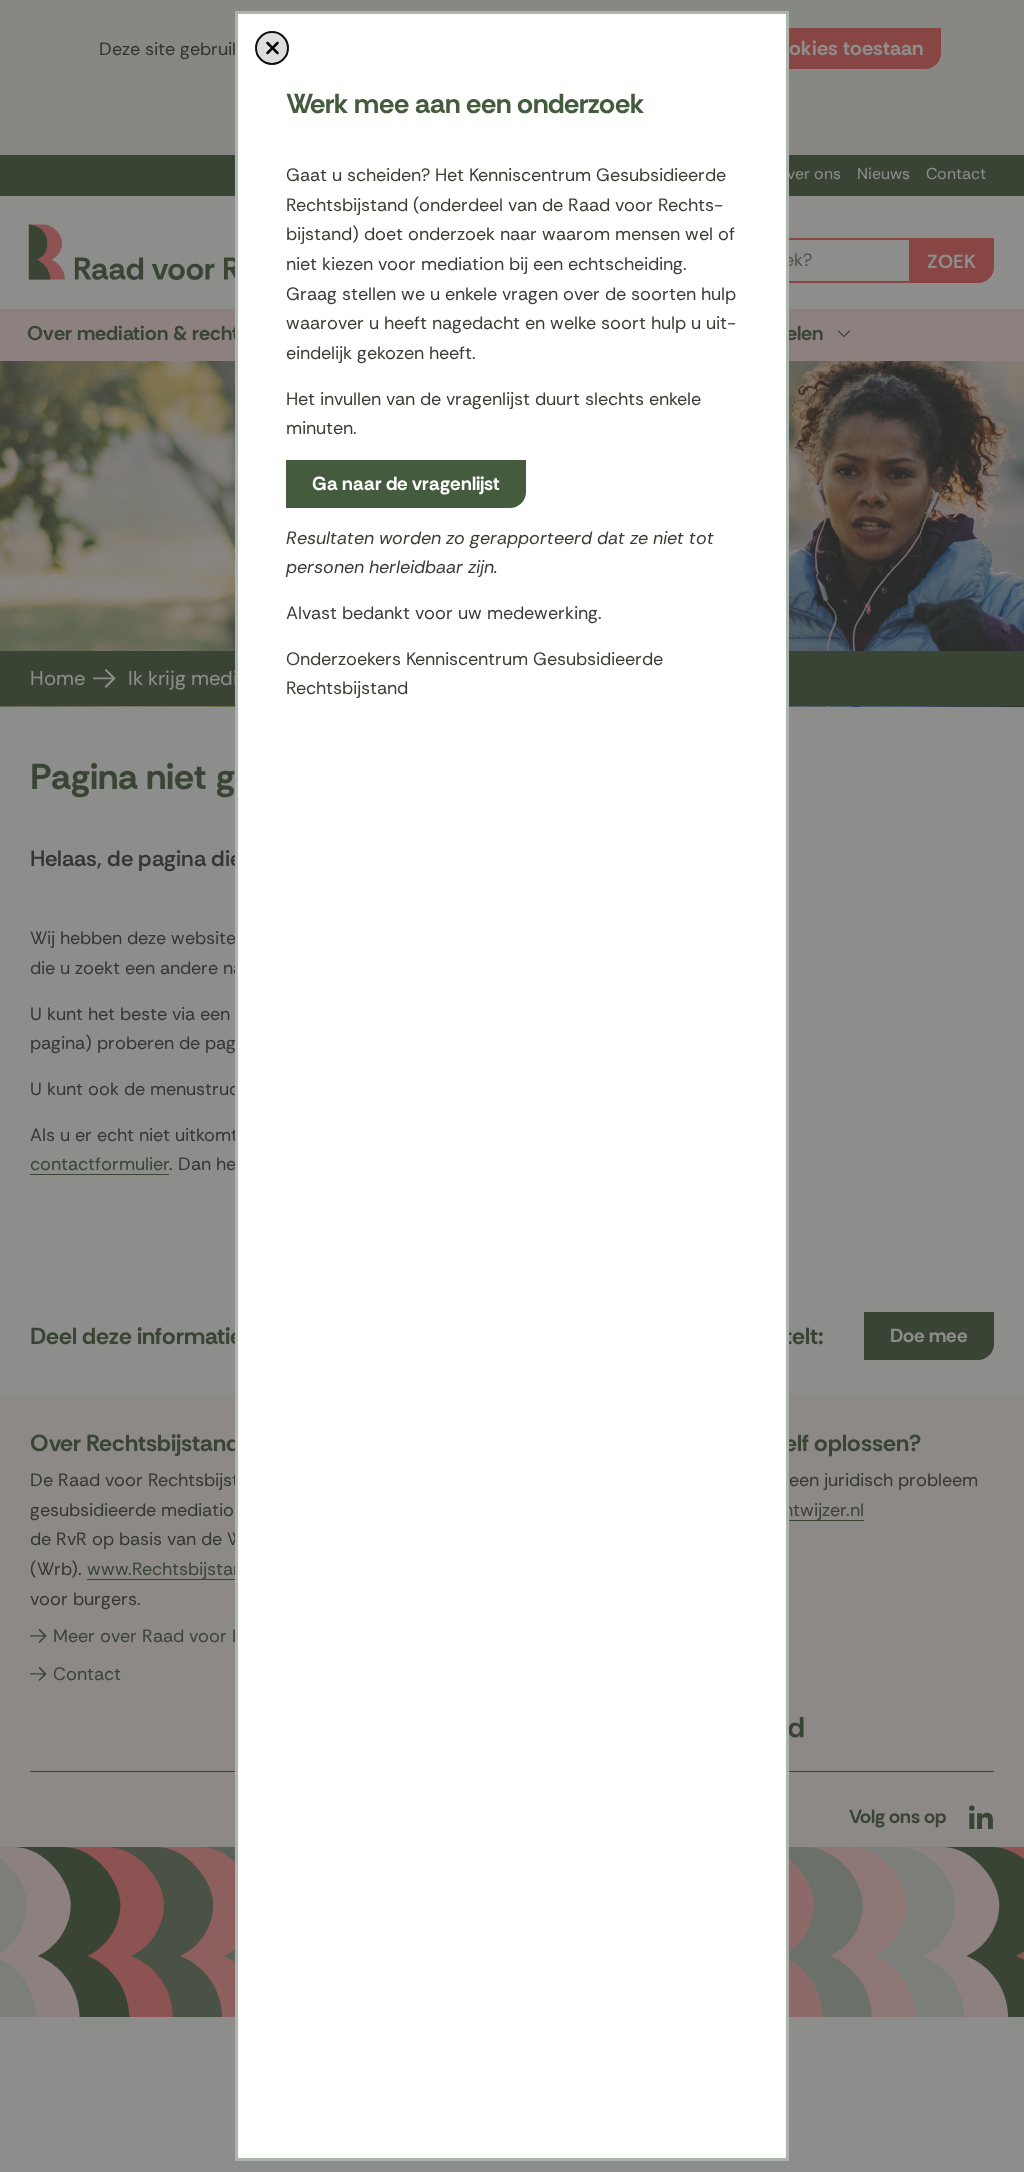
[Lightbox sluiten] (272, 48)
